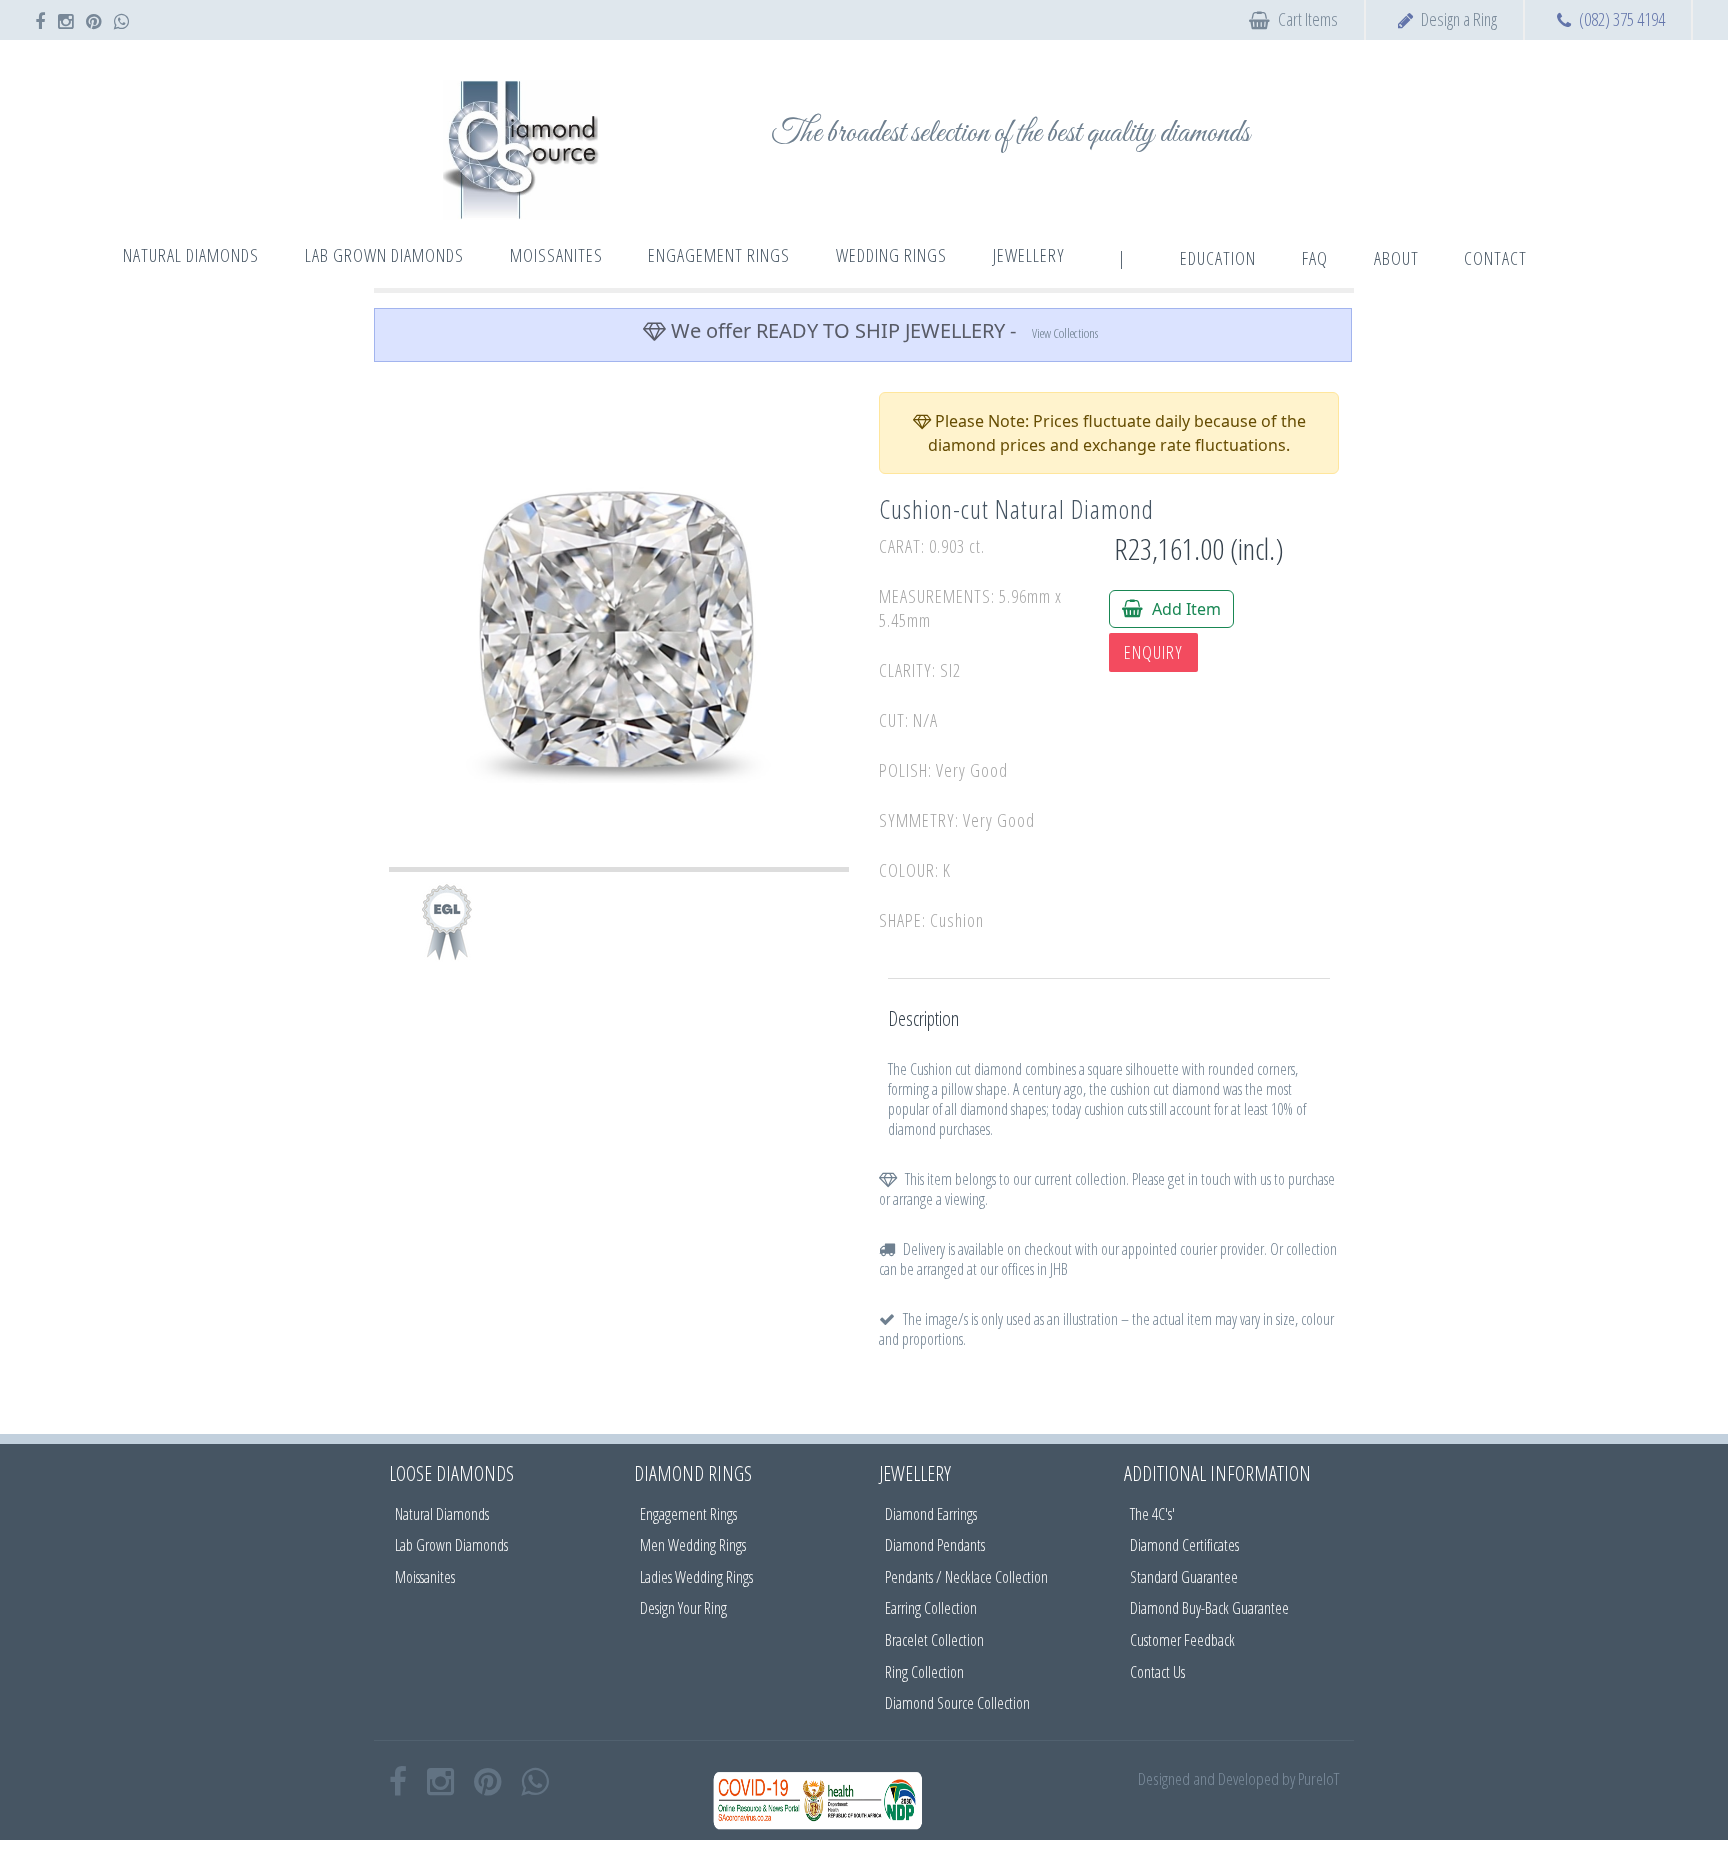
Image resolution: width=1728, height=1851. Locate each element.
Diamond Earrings (931, 1514)
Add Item (1184, 609)
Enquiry (1153, 652)
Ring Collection (924, 1672)
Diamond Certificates (1184, 1545)
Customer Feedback (1182, 1640)
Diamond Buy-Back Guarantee (1209, 1608)
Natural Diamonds (442, 1514)
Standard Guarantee (1184, 1577)
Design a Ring (1459, 19)
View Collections (1065, 333)
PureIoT (1318, 1778)
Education (1218, 258)
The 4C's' (1152, 1514)
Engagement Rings (688, 1514)
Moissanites (425, 1577)
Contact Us (1157, 1672)
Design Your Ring (683, 1608)
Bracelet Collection (934, 1640)
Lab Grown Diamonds (451, 1545)
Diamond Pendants (935, 1545)
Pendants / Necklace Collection (966, 1577)
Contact (1495, 258)
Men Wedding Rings (693, 1545)
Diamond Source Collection (957, 1703)
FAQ (1315, 258)
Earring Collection (931, 1608)
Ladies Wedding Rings (696, 1577)
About (1396, 258)
